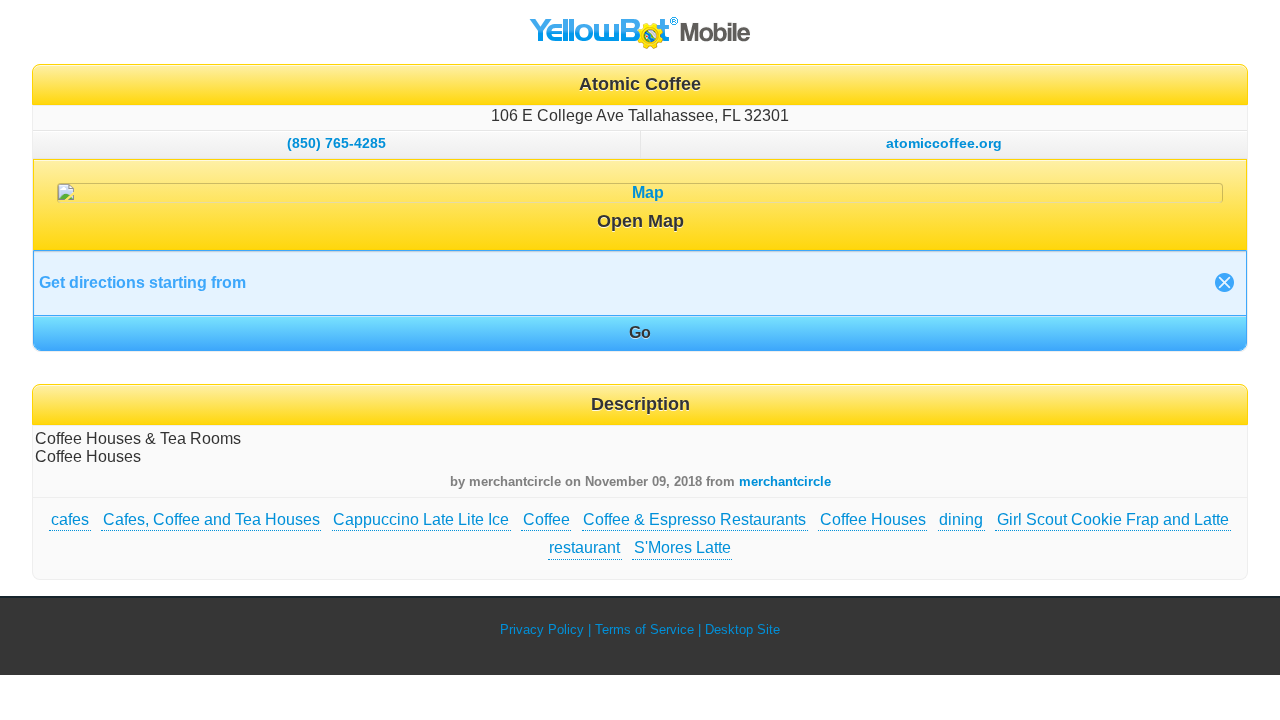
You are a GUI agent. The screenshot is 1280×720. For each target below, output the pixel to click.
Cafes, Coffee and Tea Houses (211, 519)
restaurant (584, 547)
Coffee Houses (873, 519)
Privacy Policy (542, 629)
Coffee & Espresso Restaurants (694, 519)
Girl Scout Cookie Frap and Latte (1113, 519)
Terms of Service (644, 629)
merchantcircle (785, 481)
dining (961, 519)
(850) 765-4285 (336, 143)
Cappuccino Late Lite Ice (421, 519)
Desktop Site (742, 629)
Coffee (546, 519)
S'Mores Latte (682, 547)
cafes (70, 519)
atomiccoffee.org (944, 143)
